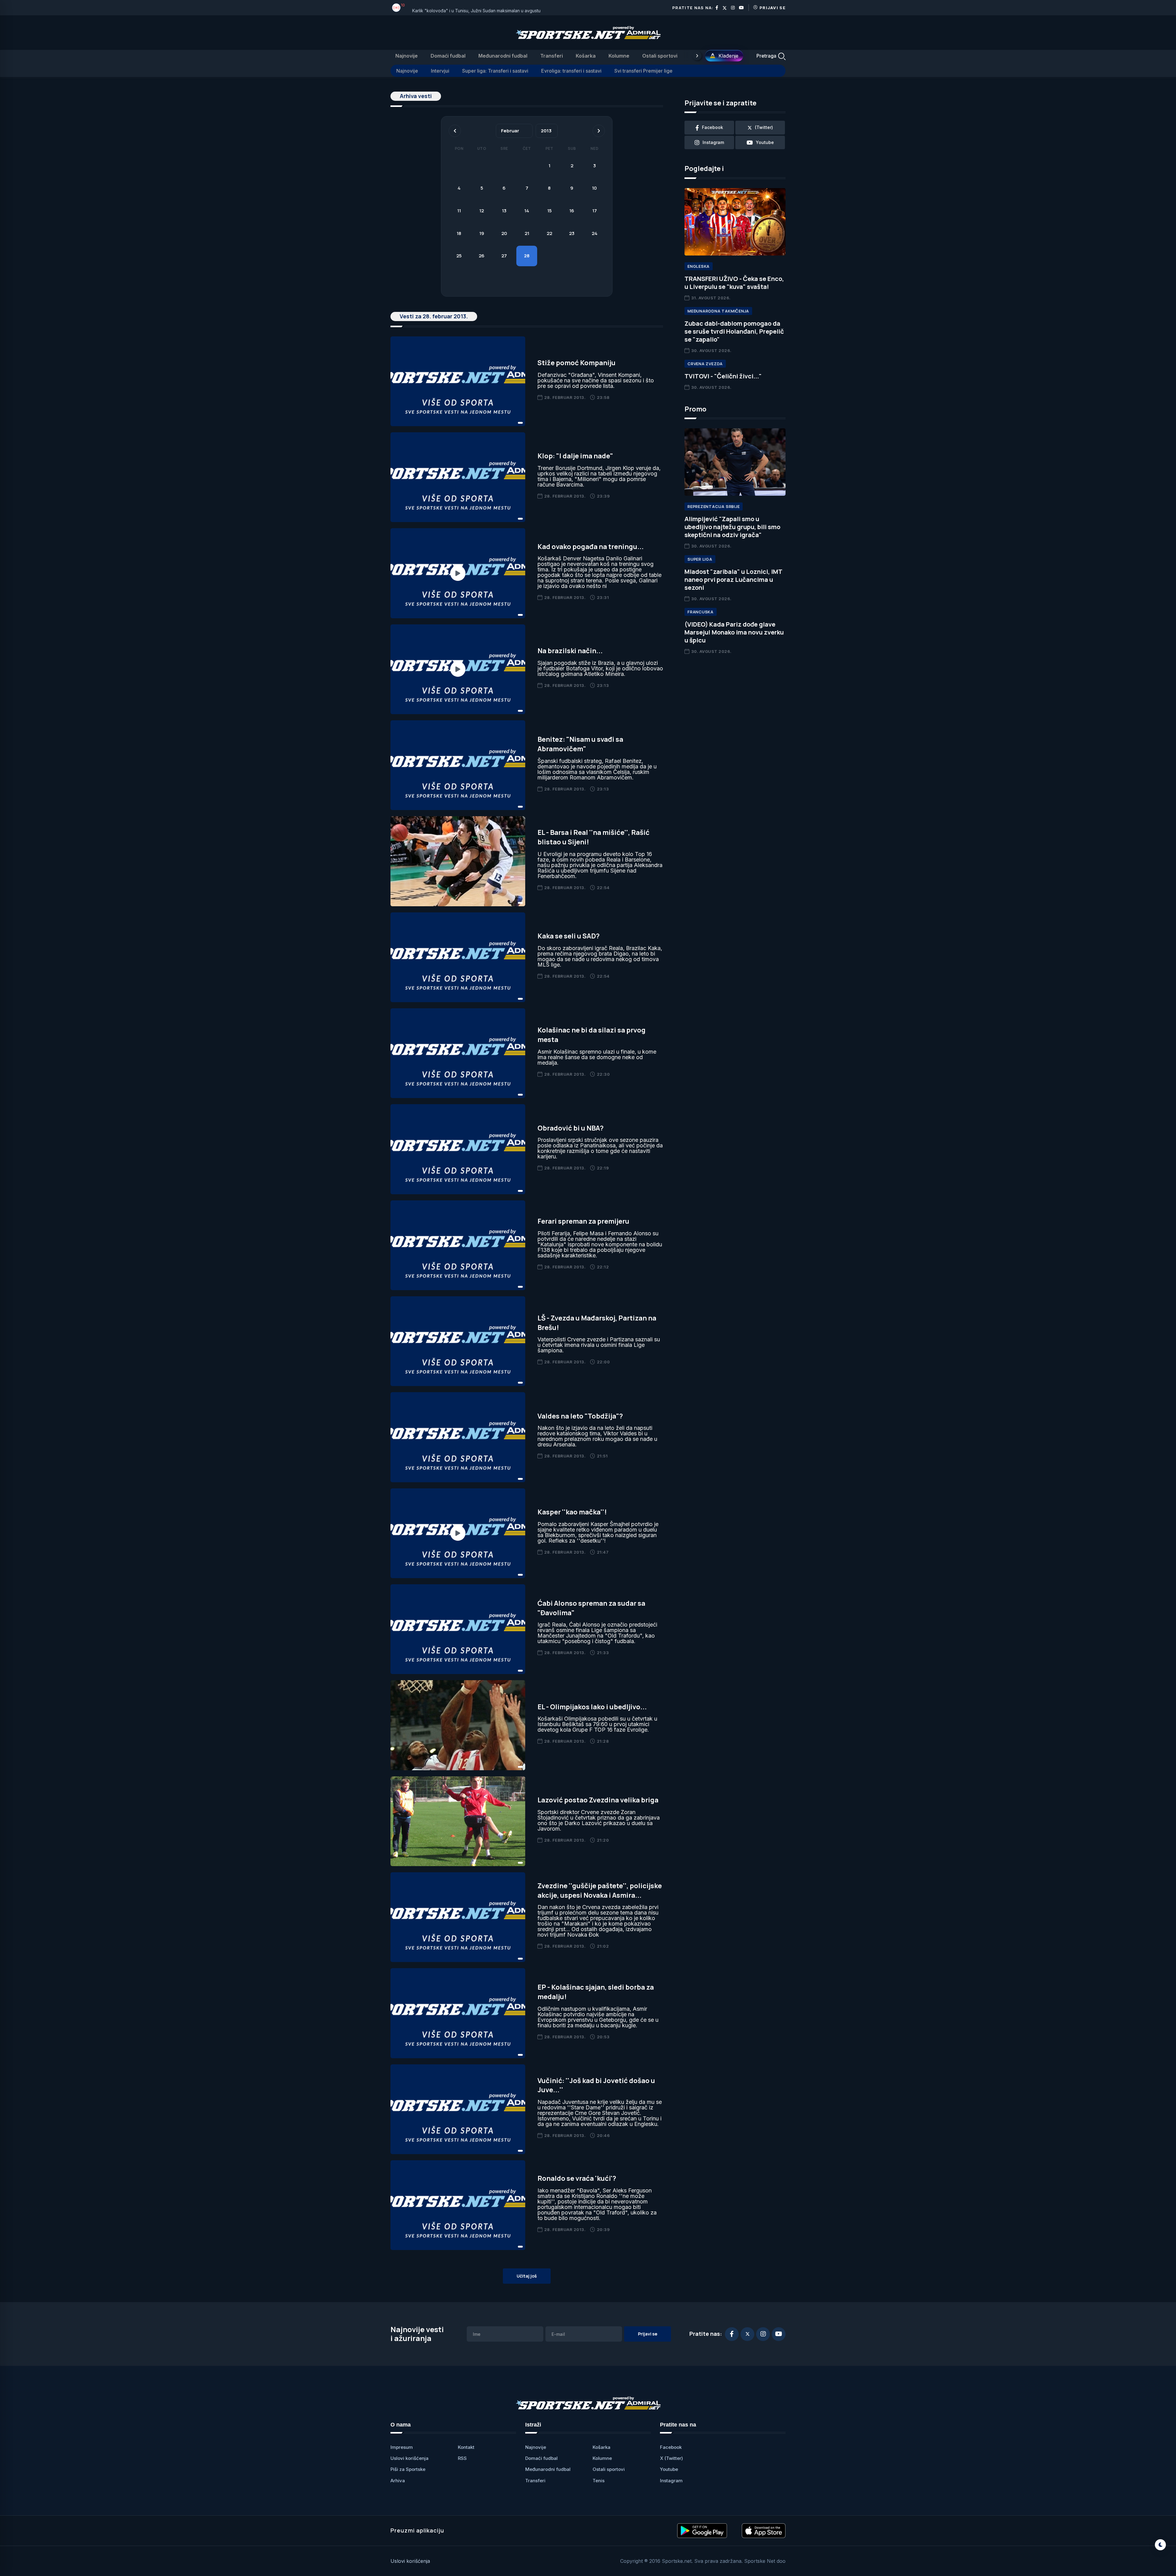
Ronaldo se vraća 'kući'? (577, 2178)
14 (527, 211)
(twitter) (764, 127)
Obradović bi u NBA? (571, 1128)
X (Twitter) (671, 2458)
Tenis (599, 2481)
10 (594, 188)
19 (482, 233)
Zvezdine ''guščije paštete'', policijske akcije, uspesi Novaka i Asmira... (600, 1890)
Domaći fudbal (448, 56)
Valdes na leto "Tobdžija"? (580, 1416)
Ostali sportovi (660, 56)
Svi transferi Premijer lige (643, 71)
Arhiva (398, 2481)
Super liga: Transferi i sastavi (495, 71)
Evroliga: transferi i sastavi (571, 71)
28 (527, 256)
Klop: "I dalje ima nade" (575, 456)
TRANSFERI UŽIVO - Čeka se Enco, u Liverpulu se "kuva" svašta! (734, 283)
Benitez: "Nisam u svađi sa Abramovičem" (580, 744)
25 (459, 256)
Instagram (671, 2481)
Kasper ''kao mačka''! (572, 1512)
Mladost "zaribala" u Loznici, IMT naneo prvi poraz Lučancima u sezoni (733, 580)
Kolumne (619, 56)
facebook (712, 127)
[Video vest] (458, 573)
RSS (462, 2458)
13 (504, 211)
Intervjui (440, 71)
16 (572, 211)
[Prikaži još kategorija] (697, 56)
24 (595, 233)
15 (549, 211)
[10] (396, 8)
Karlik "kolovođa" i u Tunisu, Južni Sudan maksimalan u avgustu (476, 8)
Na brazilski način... (570, 651)
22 (549, 233)
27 (504, 256)
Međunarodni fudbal (503, 56)
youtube (765, 142)
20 (504, 233)
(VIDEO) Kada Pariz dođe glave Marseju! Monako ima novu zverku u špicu (734, 632)
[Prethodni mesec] (455, 131)
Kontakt (466, 2447)
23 (572, 233)
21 (527, 233)
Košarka (586, 56)
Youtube (669, 2469)
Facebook (671, 2447)
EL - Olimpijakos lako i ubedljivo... (592, 1707)
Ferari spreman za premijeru (583, 1221)
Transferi (552, 56)
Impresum (402, 2447)
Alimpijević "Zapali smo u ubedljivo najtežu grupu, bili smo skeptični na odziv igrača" (732, 527)
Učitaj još (527, 2276)
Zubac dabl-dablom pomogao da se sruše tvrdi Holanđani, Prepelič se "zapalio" (734, 331)
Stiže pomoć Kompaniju (577, 363)
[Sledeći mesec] (599, 131)
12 (482, 211)
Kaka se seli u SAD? (569, 936)
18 (459, 233)
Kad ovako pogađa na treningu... (591, 547)
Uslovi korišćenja (409, 2458)
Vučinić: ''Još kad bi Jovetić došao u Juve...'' (596, 2085)
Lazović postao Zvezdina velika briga (598, 1800)
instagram (713, 142)
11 (459, 211)
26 (482, 256)
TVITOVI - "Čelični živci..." (723, 376)
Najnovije (407, 56)
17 (595, 211)
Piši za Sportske (408, 2469)
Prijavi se (773, 8)
